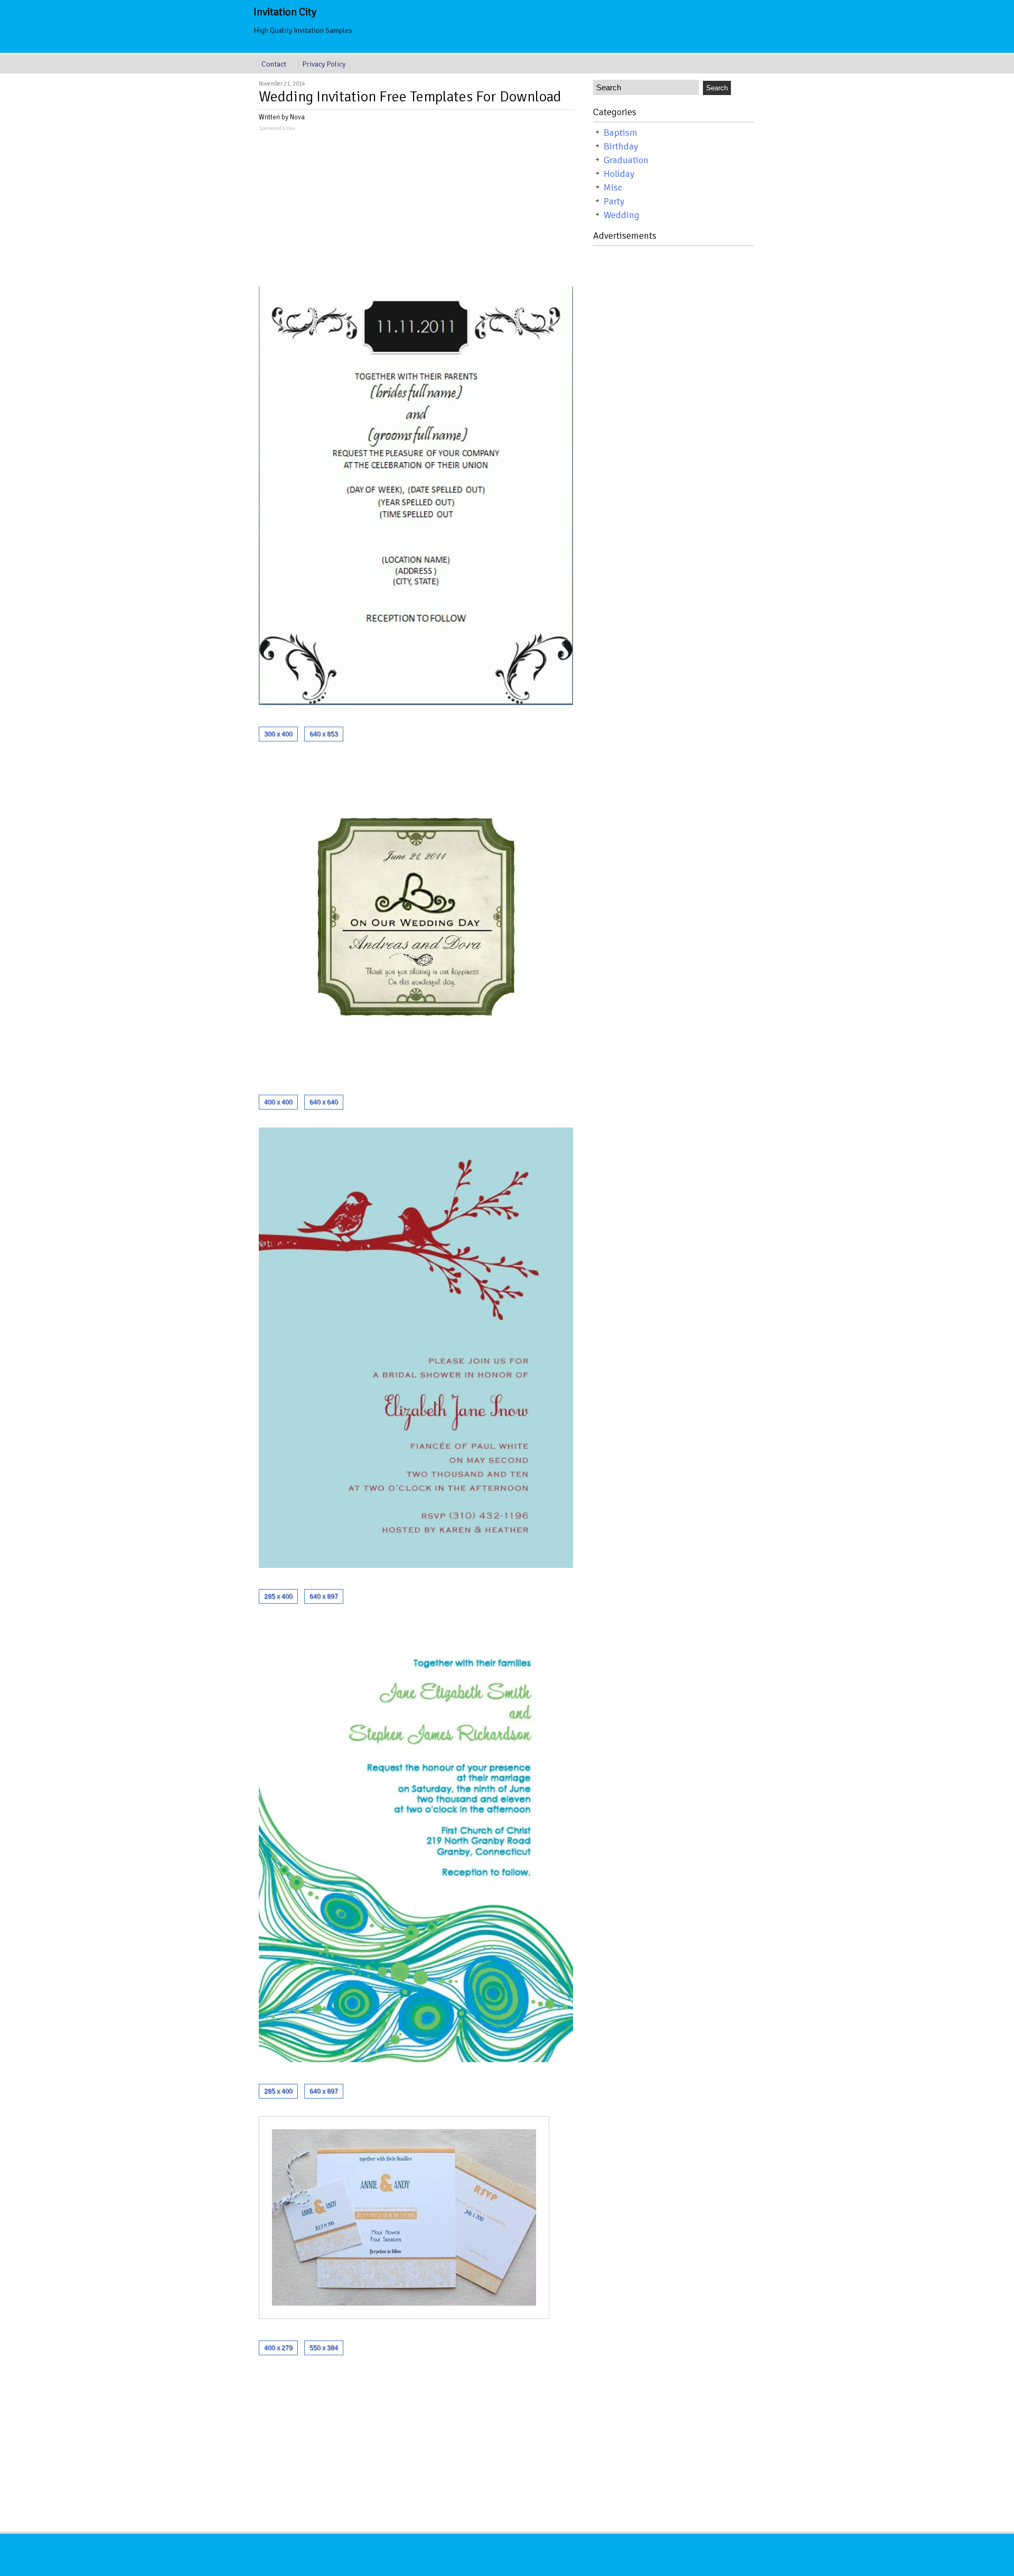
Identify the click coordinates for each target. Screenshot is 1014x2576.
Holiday (619, 174)
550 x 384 (324, 2348)
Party (614, 201)
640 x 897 (324, 1596)
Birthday (621, 146)
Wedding (622, 215)
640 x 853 (324, 734)
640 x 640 (324, 1102)
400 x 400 (278, 1102)
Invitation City (285, 12)
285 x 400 (278, 1596)
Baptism (621, 133)
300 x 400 (278, 734)
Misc (613, 187)
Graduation (626, 160)
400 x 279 (278, 2348)
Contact (274, 64)
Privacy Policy (324, 64)
